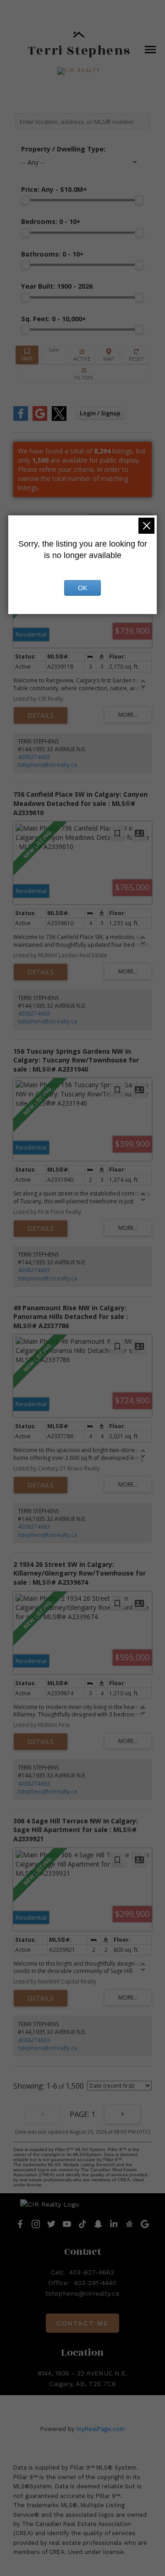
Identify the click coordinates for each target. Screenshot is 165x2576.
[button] (79, 71)
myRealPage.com (101, 2429)
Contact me (82, 2323)
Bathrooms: (52, 254)
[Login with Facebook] (21, 419)
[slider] (26, 200)
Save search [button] (27, 355)
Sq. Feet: (54, 319)
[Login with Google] (40, 419)
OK (82, 588)
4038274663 (34, 757)
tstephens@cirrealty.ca (47, 765)
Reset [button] (136, 355)
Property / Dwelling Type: (63, 149)
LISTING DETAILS (41, 715)
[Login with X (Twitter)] (59, 419)
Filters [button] (84, 374)
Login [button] (100, 413)
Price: (54, 189)
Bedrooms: (51, 221)
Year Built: (57, 286)
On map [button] (109, 355)
